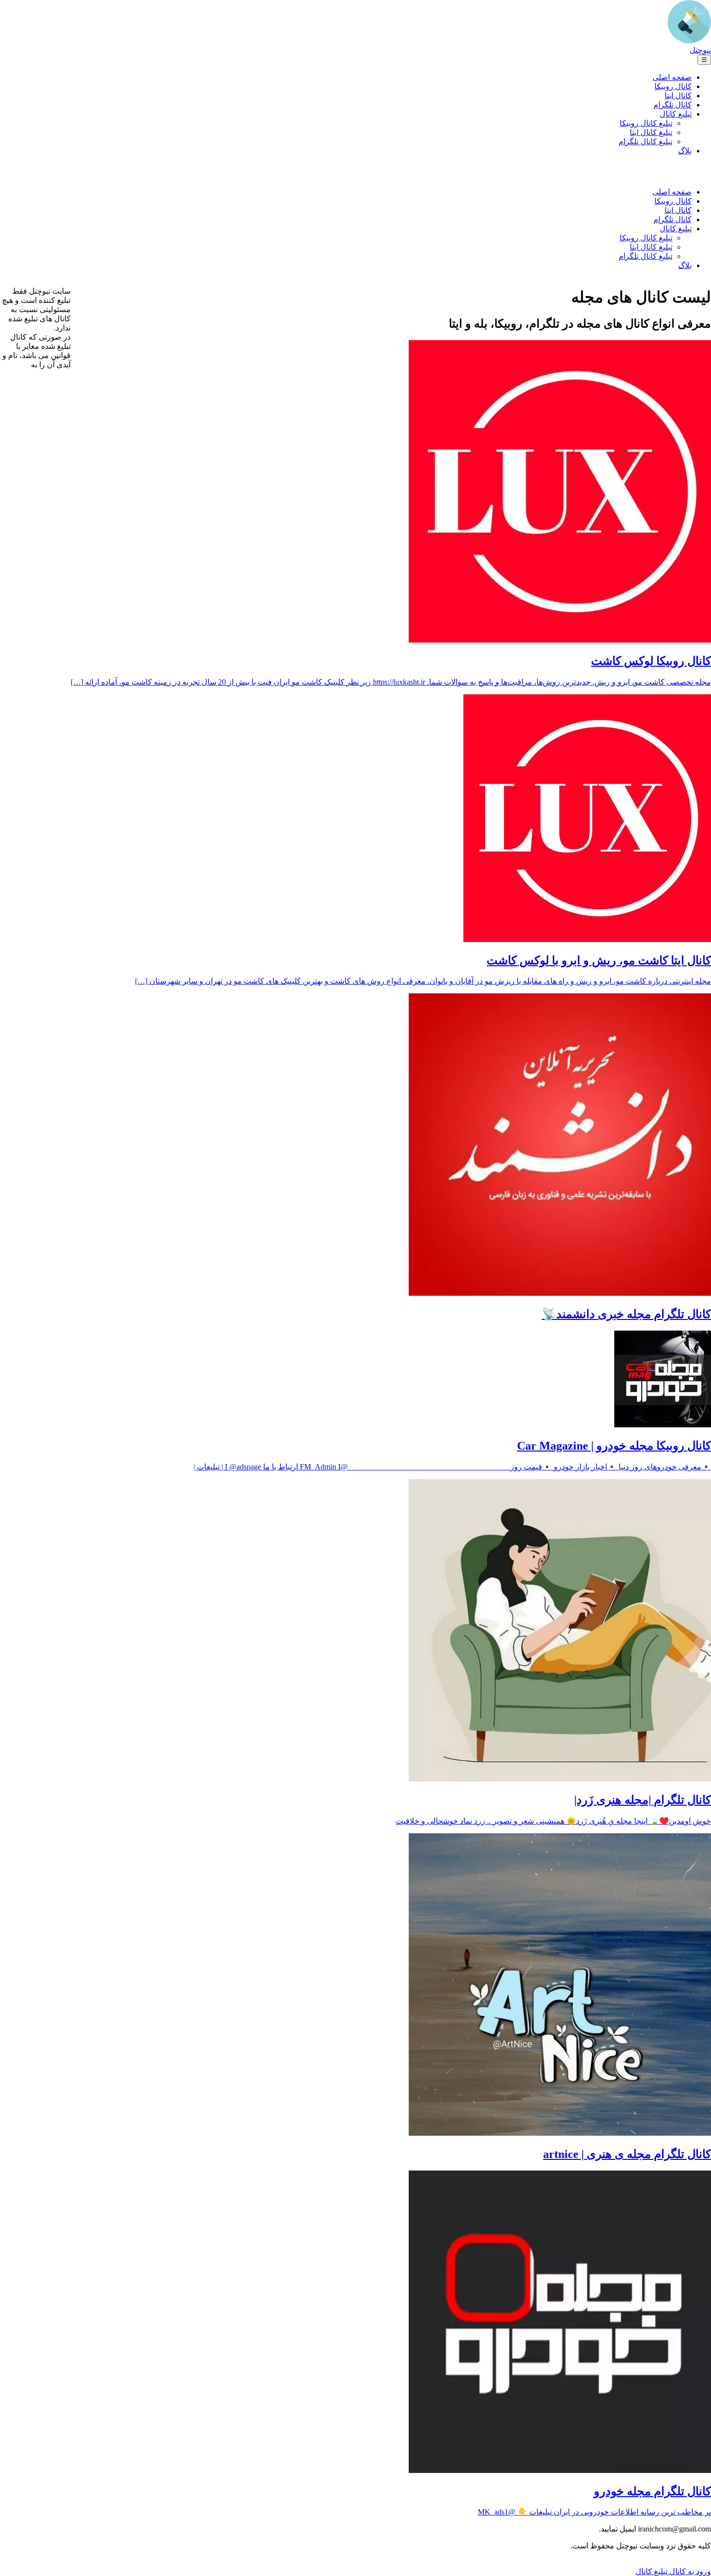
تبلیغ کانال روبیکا (646, 123)
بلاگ (685, 151)
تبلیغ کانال (676, 114)
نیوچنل (700, 50)
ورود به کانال (689, 2571)
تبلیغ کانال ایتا (651, 132)
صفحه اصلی (672, 77)
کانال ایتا (678, 96)
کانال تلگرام (673, 105)
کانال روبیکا (673, 86)
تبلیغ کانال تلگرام (645, 142)
